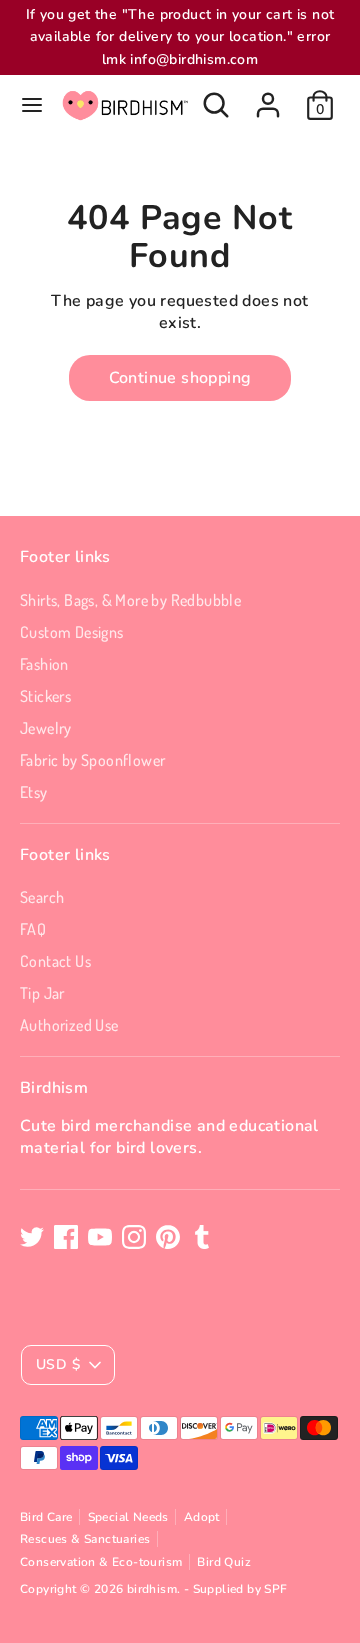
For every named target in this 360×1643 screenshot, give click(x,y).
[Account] (268, 96)
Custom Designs (72, 632)
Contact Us (55, 961)
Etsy (34, 792)
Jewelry (46, 728)
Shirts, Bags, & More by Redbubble (130, 600)
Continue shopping (180, 378)
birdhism (152, 1589)
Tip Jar (42, 993)
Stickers (45, 696)
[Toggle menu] (32, 105)
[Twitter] (32, 1237)
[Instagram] (134, 1237)
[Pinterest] (168, 1237)
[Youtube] (100, 1237)
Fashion (44, 664)
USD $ (58, 1364)
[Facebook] (66, 1237)
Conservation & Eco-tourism (101, 1562)
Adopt (202, 1517)
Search (42, 897)
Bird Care (46, 1517)
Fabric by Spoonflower (92, 760)
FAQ (33, 929)
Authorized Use (69, 1025)
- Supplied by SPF (236, 1589)
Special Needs (128, 1517)
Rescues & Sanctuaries (85, 1539)
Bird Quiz (224, 1562)
